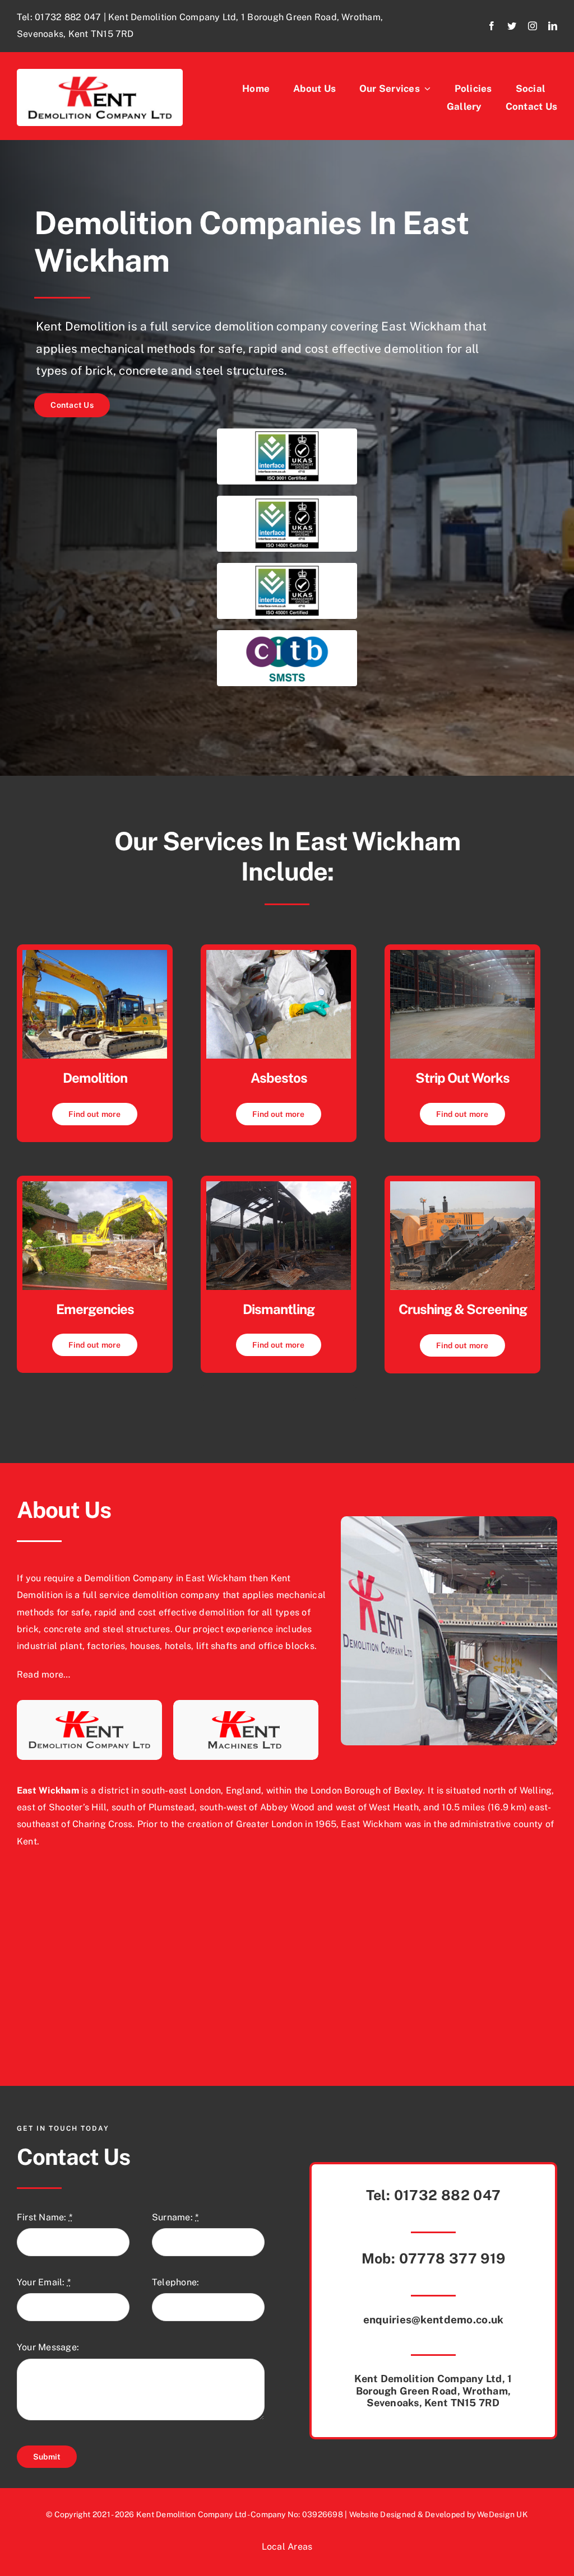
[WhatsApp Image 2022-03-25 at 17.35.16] (95, 954)
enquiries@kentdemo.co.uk (434, 2319)
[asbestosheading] (279, 954)
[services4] (462, 1185)
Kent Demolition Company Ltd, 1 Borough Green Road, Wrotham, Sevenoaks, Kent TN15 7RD (433, 2391)
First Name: (45, 2217)
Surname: (175, 2217)
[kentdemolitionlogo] (100, 73)
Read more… (43, 1674)
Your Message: (48, 2347)
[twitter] (512, 26)
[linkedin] (553, 26)
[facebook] (492, 26)
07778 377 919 (452, 2258)
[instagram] (533, 26)
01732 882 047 (68, 17)
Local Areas (287, 2547)
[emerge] (95, 1185)
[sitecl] (462, 954)
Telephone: (175, 2282)
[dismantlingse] (279, 1185)
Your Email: (44, 2282)
